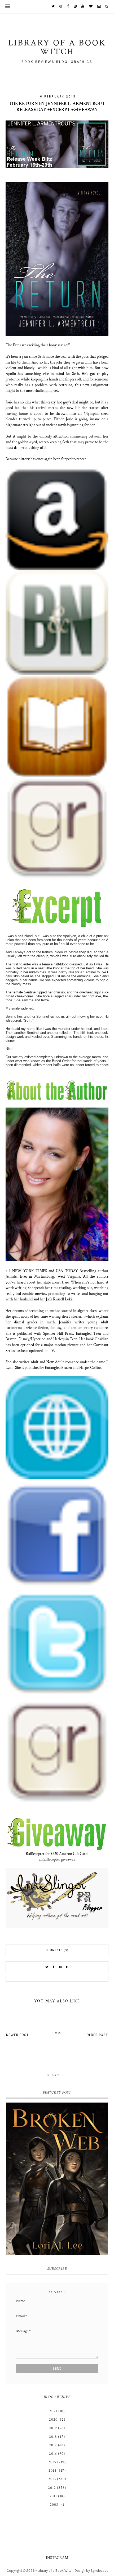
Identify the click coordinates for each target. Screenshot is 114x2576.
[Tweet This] (47, 1967)
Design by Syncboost (91, 2571)
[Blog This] (67, 1967)
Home (58, 2033)
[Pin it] (60, 1967)
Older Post (97, 2035)
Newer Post (17, 2035)
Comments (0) (57, 1950)
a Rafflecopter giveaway (57, 1859)
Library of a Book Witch (56, 2571)
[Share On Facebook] (54, 1967)
